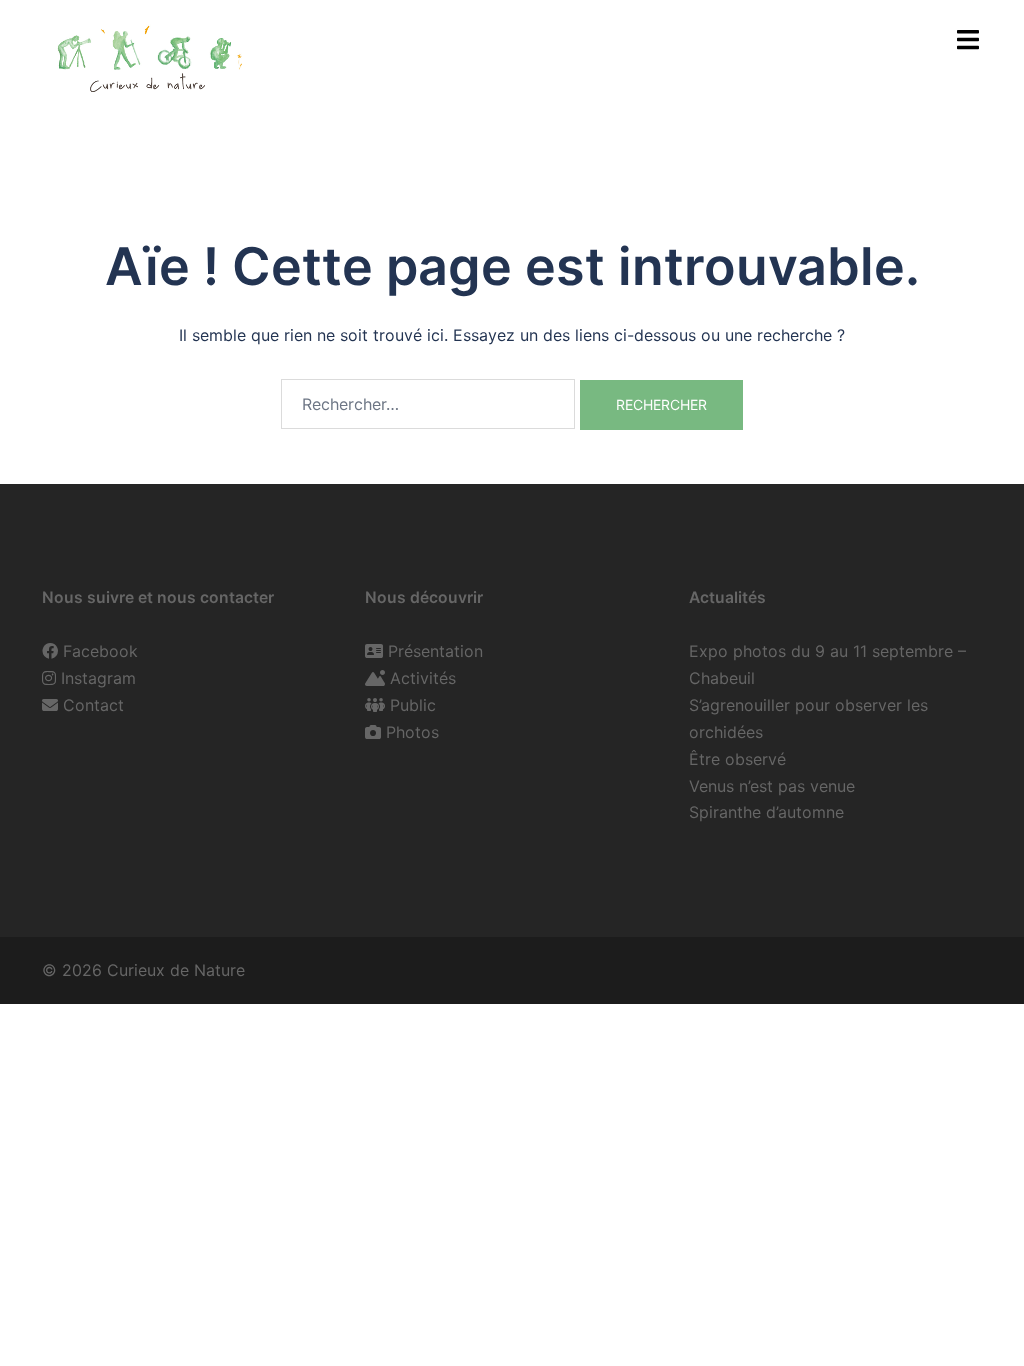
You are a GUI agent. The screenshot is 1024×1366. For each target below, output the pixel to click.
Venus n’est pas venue (772, 786)
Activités (423, 678)
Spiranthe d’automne (766, 812)
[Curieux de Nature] (148, 56)
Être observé (737, 759)
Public (413, 705)
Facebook (100, 651)
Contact (93, 705)
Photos (412, 732)
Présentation (435, 651)
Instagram (98, 678)
